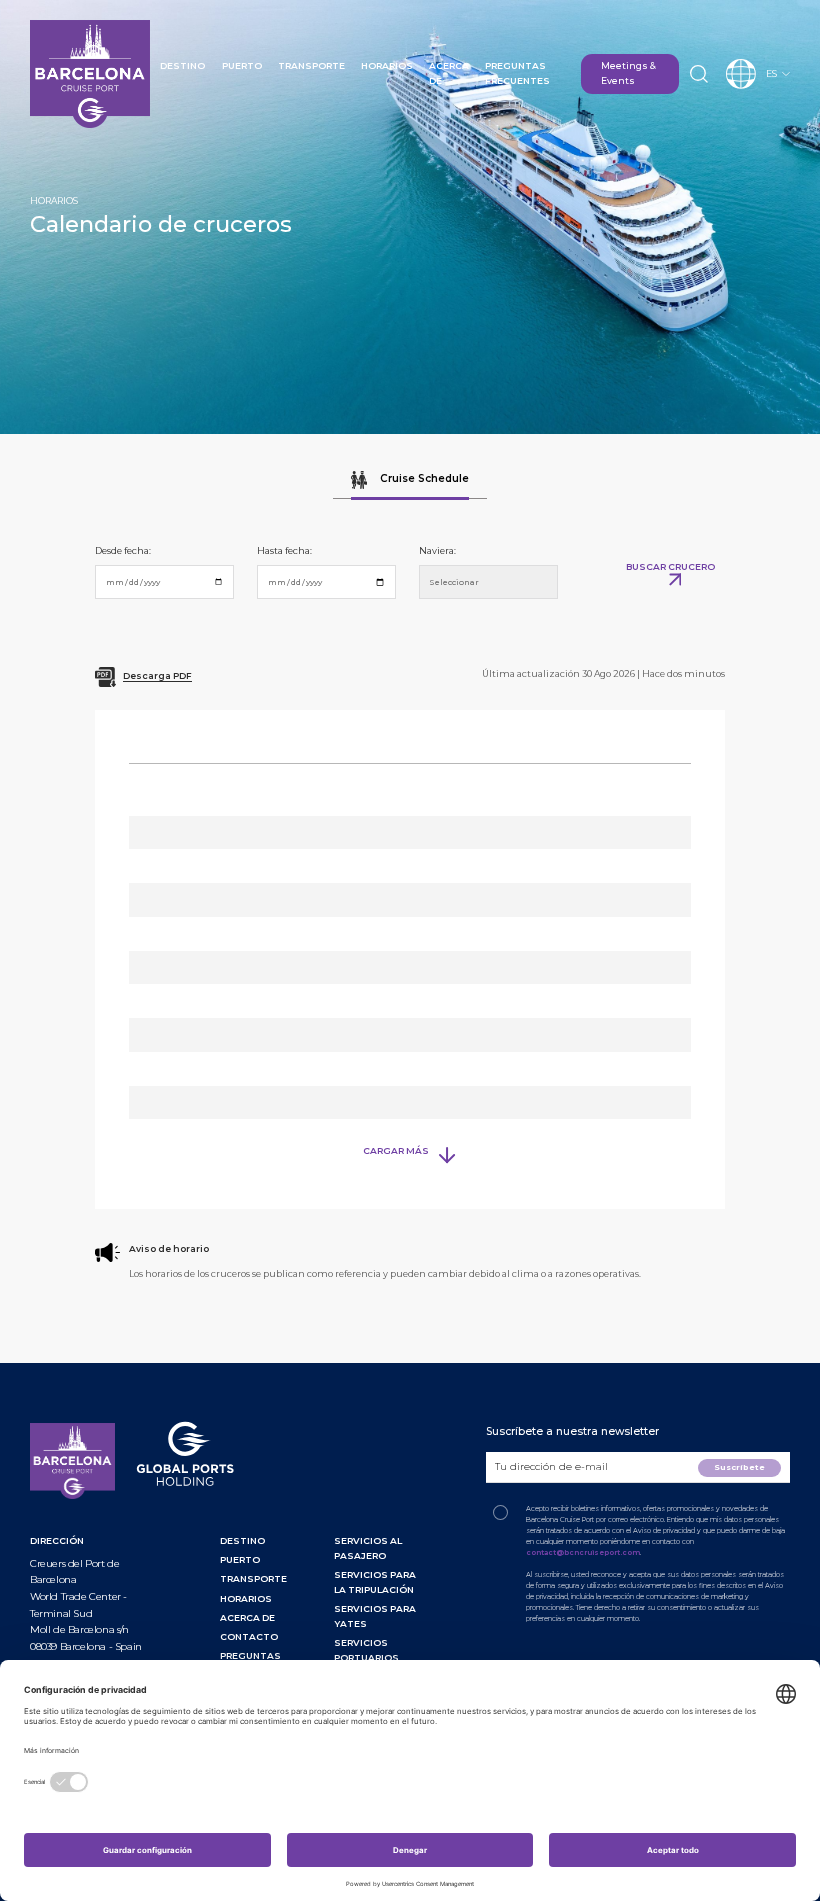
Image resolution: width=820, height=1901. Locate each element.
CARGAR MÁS (396, 1150)
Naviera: (437, 550)
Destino (182, 65)
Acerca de (247, 1617)
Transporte (311, 65)
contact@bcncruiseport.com (583, 1552)
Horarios (387, 65)
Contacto (249, 1636)
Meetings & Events (628, 73)
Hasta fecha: (284, 550)
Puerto (242, 65)
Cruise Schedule (423, 479)
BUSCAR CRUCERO (670, 567)
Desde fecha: (123, 550)
